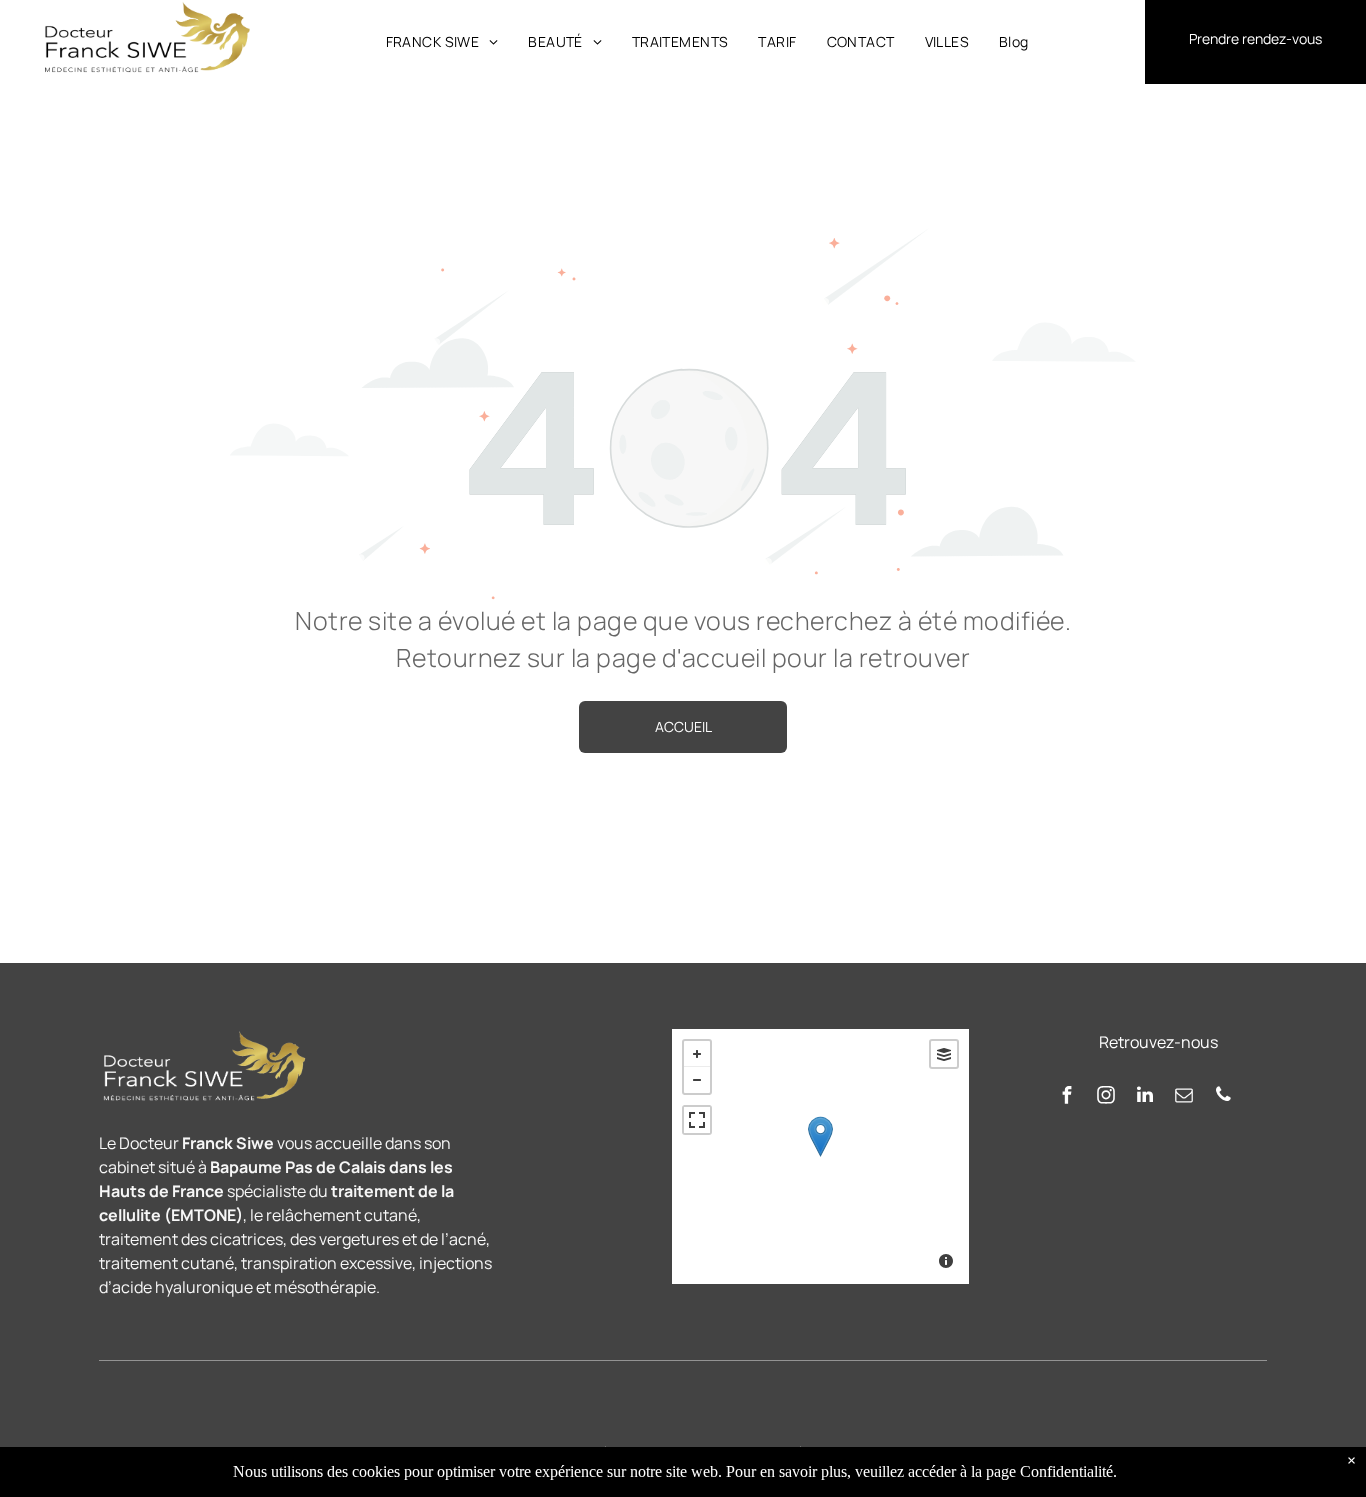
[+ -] (820, 1156)
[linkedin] (1145, 1097)
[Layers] (944, 1054)
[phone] (1223, 1097)
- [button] (697, 1080)
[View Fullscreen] (697, 1120)
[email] (1184, 1097)
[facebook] (1067, 1097)
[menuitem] (442, 41)
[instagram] (1106, 1097)
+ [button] (697, 1054)
